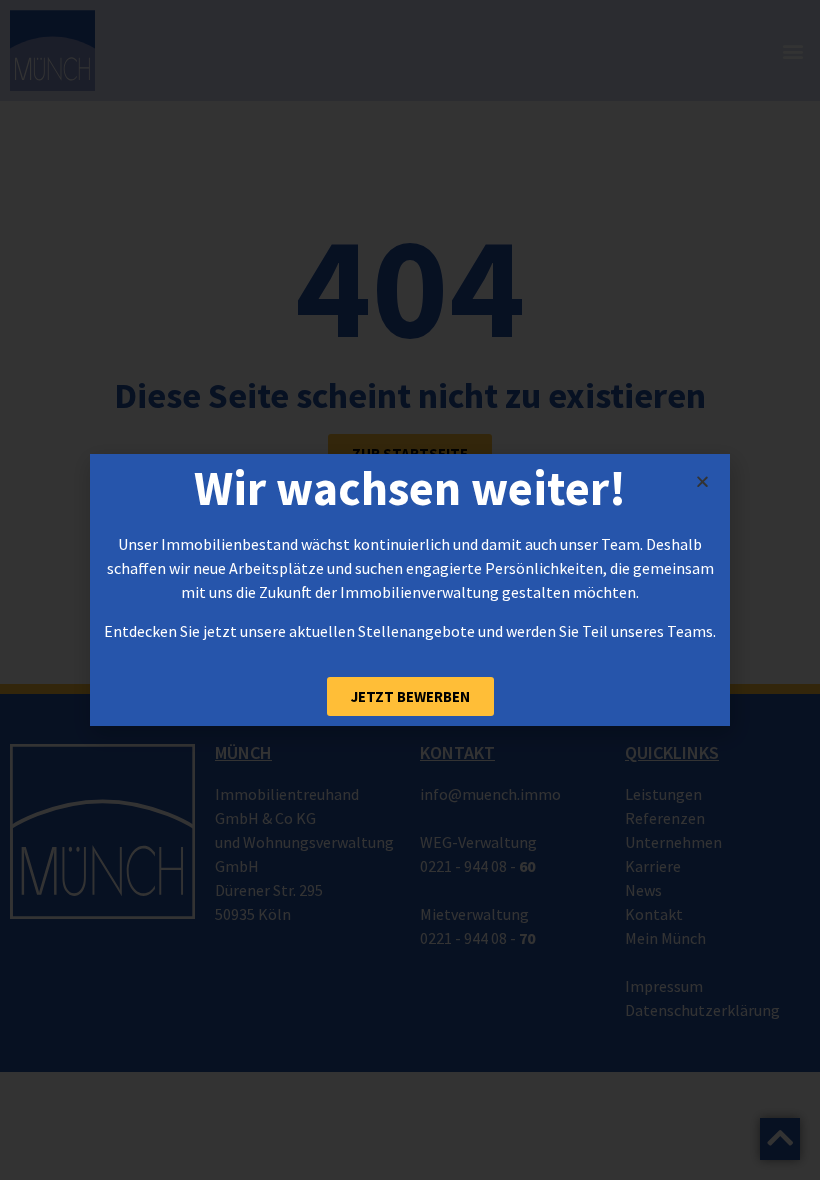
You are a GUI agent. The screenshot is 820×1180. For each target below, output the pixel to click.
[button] (702, 481)
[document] (410, 590)
